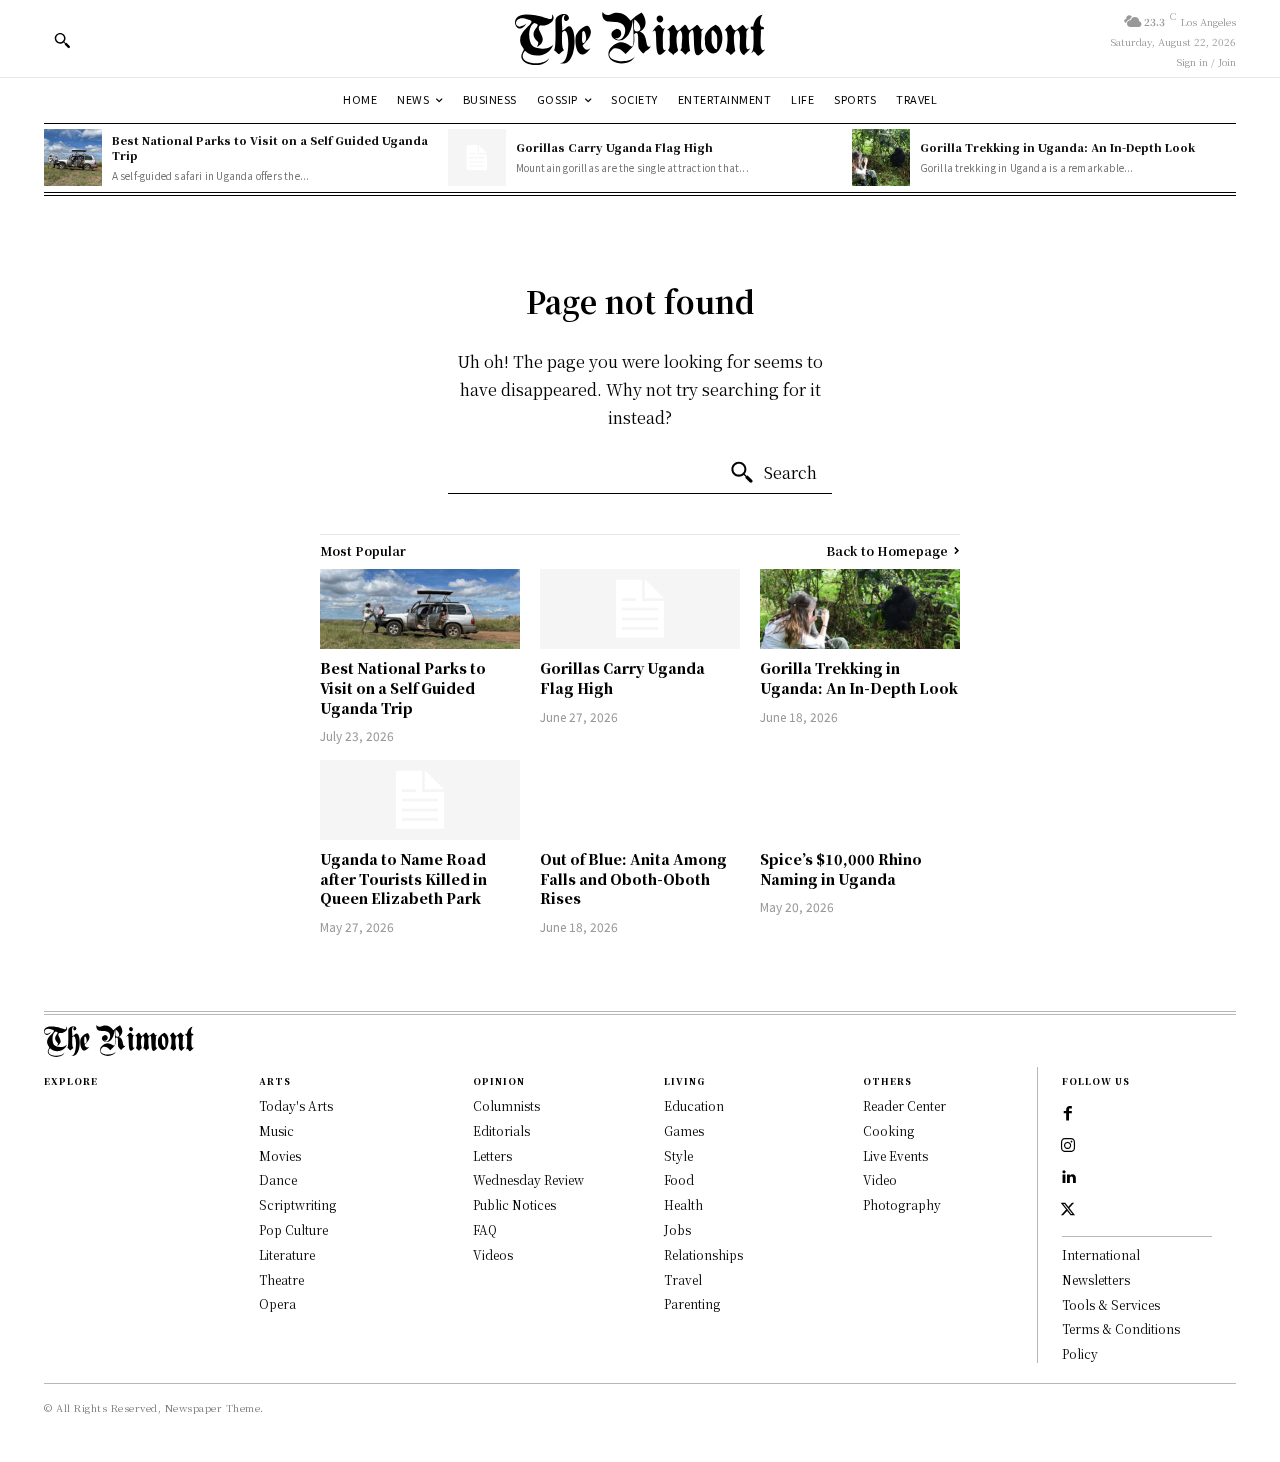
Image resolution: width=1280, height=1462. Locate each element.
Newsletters (1096, 1279)
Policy (1080, 1353)
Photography (902, 1204)
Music (276, 1130)
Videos (493, 1254)
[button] (62, 40)
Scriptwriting (297, 1204)
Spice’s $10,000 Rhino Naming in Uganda (841, 869)
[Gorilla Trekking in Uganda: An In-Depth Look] (881, 158)
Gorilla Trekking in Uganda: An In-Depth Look (1057, 147)
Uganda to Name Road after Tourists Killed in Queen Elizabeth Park (403, 878)
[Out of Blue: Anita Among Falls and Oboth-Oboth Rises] (640, 800)
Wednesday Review (528, 1179)
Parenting (692, 1303)
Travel (683, 1279)
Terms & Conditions (1121, 1328)
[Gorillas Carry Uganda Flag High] (477, 158)
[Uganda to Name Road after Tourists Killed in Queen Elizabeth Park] (420, 800)
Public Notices (514, 1204)
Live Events (895, 1155)
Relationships (703, 1254)
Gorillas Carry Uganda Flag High (614, 147)
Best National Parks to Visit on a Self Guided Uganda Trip (270, 147)
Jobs (677, 1229)
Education (694, 1105)
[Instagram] (1068, 1146)
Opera (277, 1303)
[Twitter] (1068, 1210)
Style (678, 1155)
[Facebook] (1068, 1114)
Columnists (506, 1105)
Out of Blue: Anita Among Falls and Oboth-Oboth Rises (633, 878)
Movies (280, 1155)
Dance (278, 1179)
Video (880, 1179)
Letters (492, 1155)
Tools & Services (1111, 1304)
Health (683, 1204)
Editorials (501, 1130)
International (1101, 1254)
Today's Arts (296, 1105)
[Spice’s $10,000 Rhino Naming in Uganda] (860, 800)
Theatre (281, 1279)
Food (679, 1179)
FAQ (485, 1229)
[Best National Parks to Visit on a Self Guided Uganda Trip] (73, 158)
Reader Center (904, 1105)
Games (684, 1130)
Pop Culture (293, 1229)
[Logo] (640, 38)
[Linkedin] (1068, 1178)
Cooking (888, 1130)
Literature (287, 1254)
